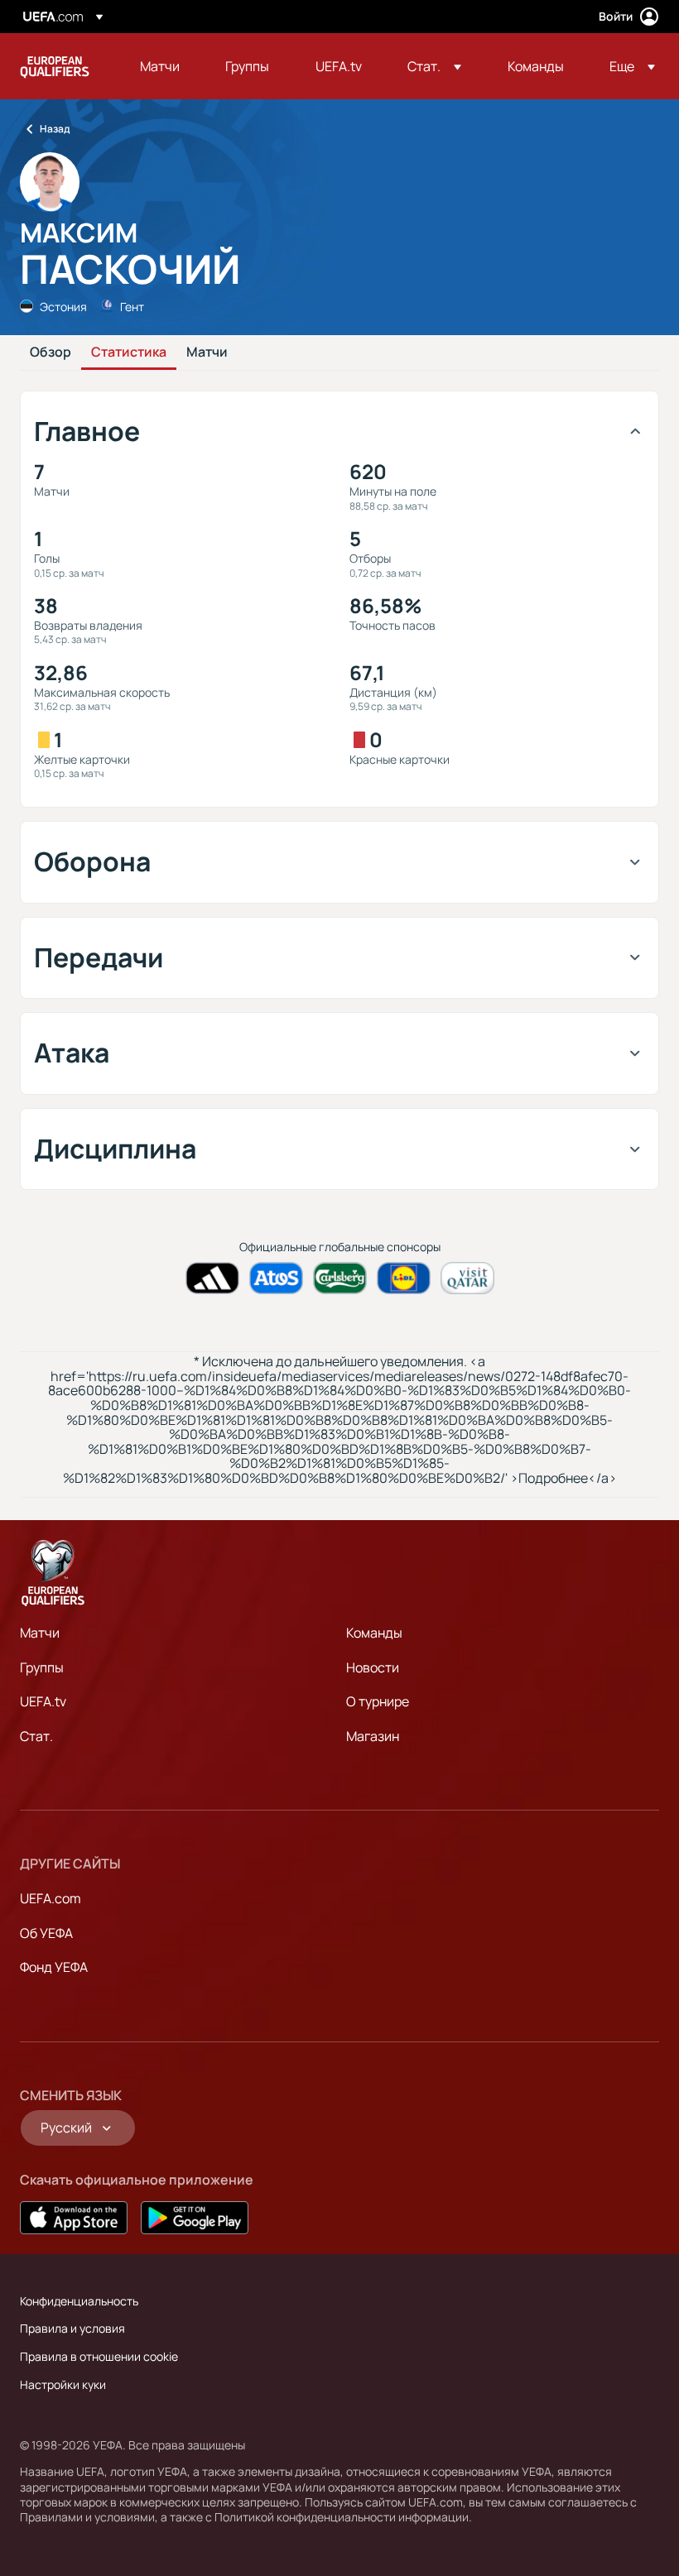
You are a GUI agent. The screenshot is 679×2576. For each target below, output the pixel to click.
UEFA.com (51, 1898)
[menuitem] (162, 66)
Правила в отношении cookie (99, 2356)
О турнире (378, 1701)
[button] (434, 66)
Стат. (36, 1736)
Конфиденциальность (79, 2301)
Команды (374, 1633)
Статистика (129, 353)
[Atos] (276, 1278)
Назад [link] (55, 129)
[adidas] (212, 1278)
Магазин (373, 1736)
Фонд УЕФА (54, 1967)
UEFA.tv (43, 1701)
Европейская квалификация (55, 66)
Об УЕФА (46, 1933)
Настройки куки (63, 2384)
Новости (373, 1667)
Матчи (207, 353)
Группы (42, 1667)
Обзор (51, 353)
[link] (160, 66)
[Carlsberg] (340, 1278)
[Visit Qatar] (467, 1278)
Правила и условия (72, 2328)
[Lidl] (404, 1278)
